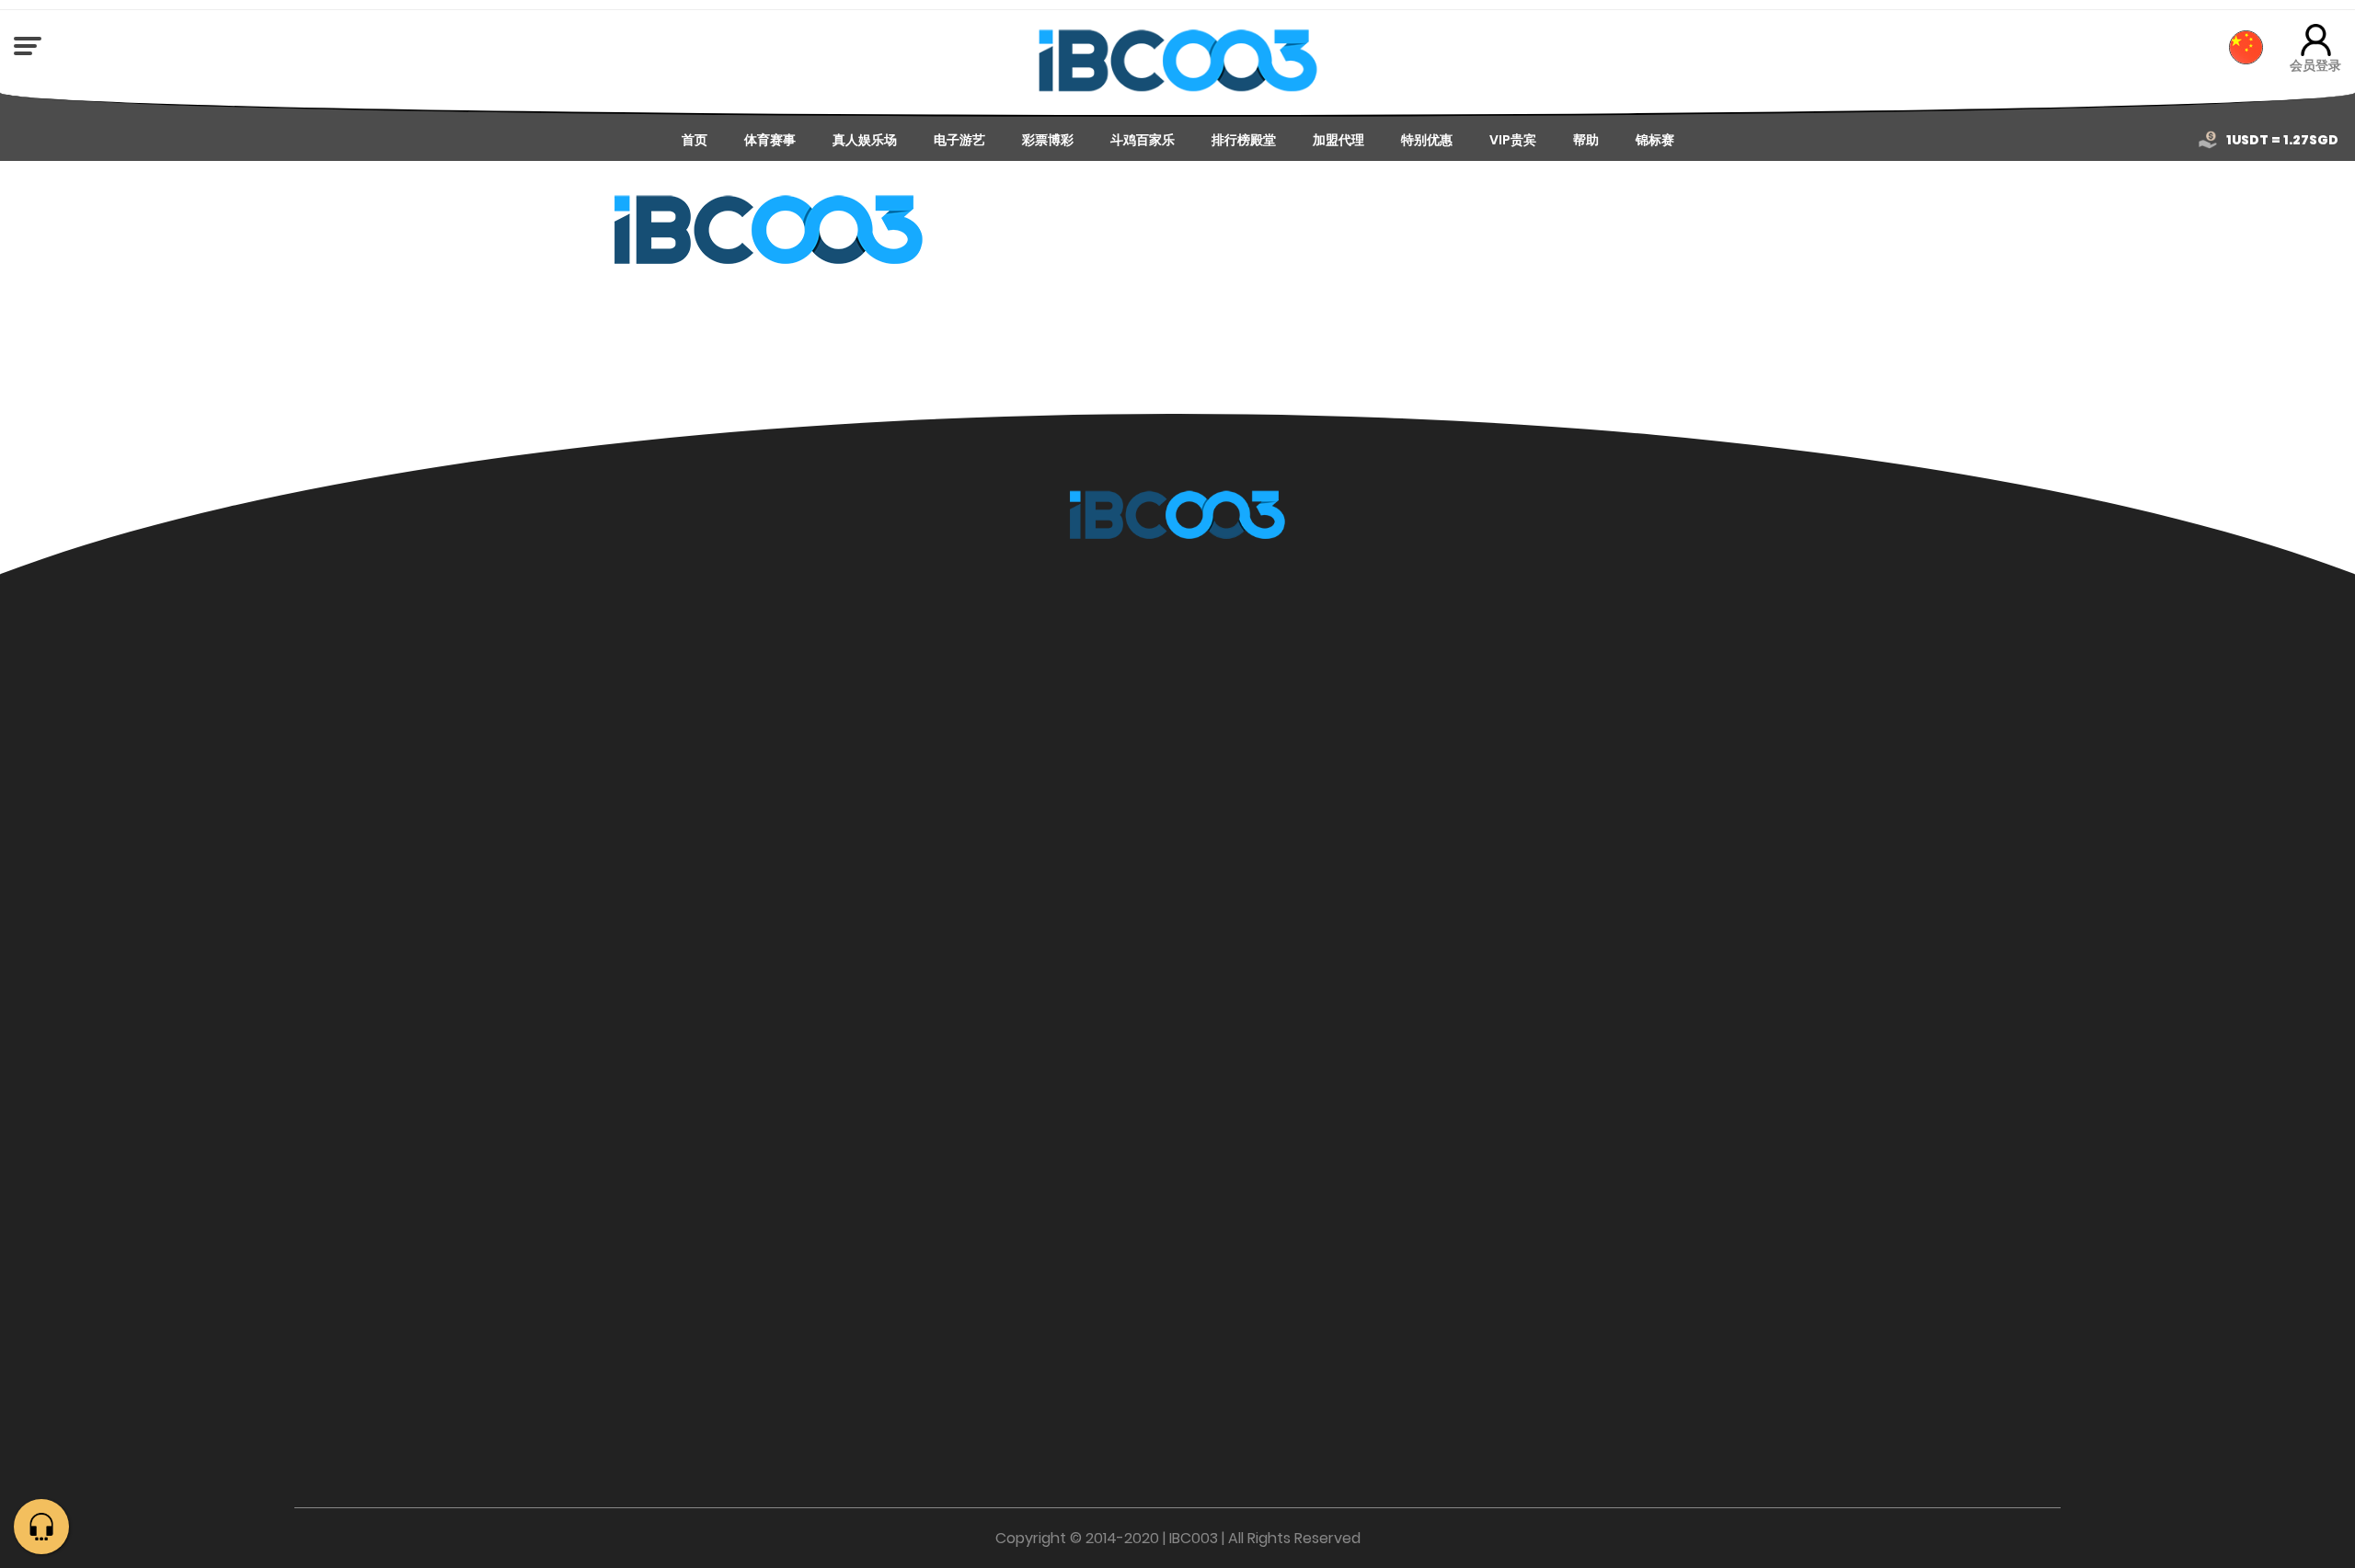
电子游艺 (959, 140)
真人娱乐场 (865, 140)
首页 (695, 140)
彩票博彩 (1048, 140)
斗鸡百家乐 (1143, 140)
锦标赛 (1655, 140)
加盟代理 (1338, 140)
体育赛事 (770, 140)
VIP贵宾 (1513, 140)
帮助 (1586, 140)
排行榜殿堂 (1244, 140)
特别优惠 (1427, 140)
